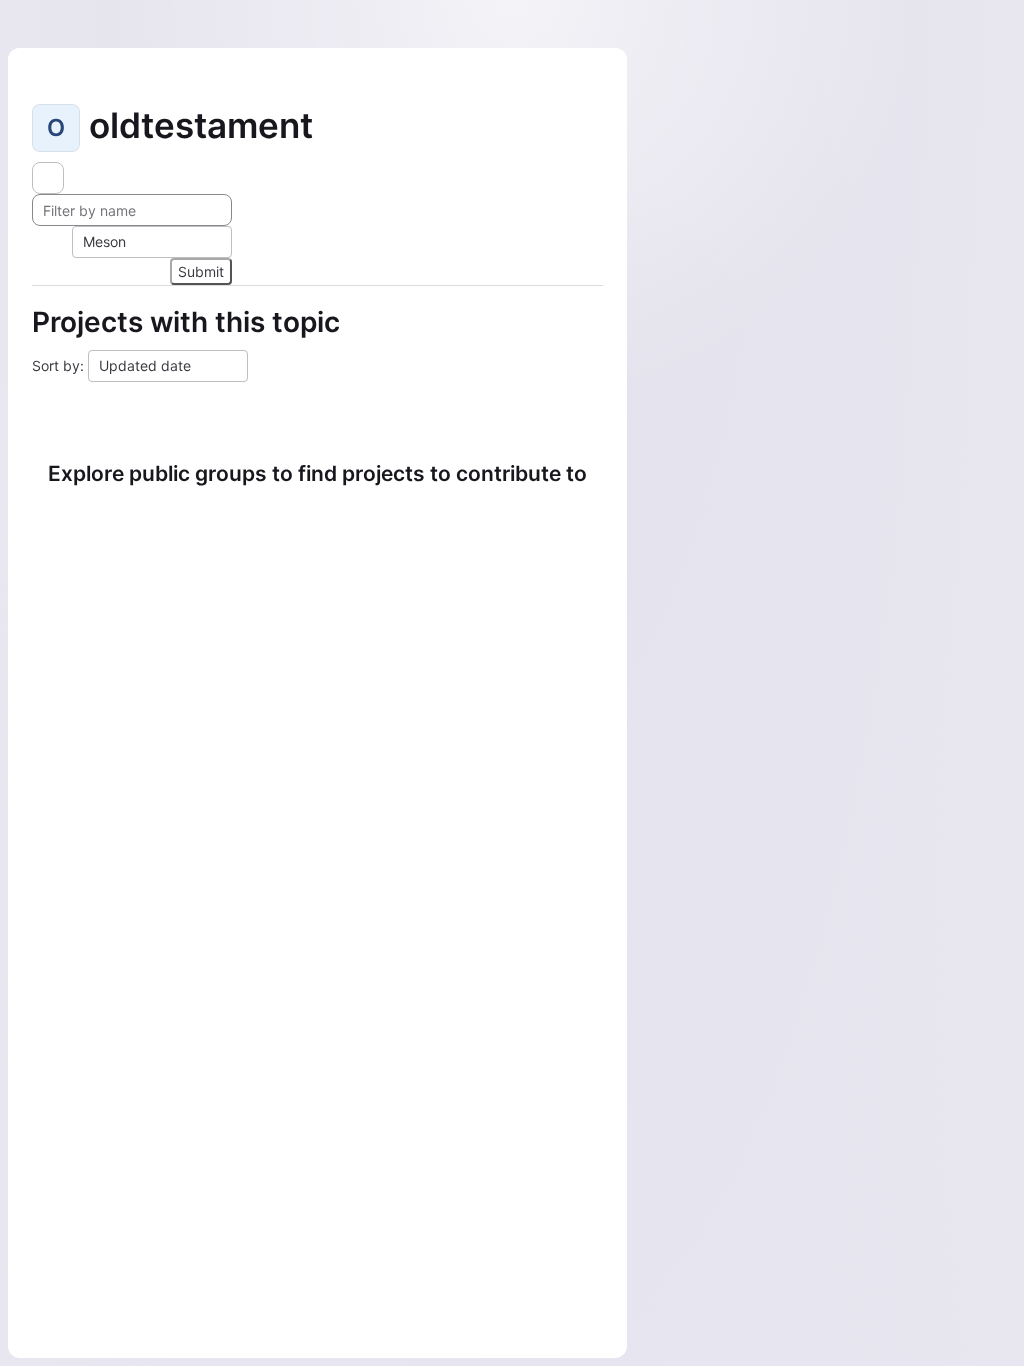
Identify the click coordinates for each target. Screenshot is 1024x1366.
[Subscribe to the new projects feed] (48, 178)
